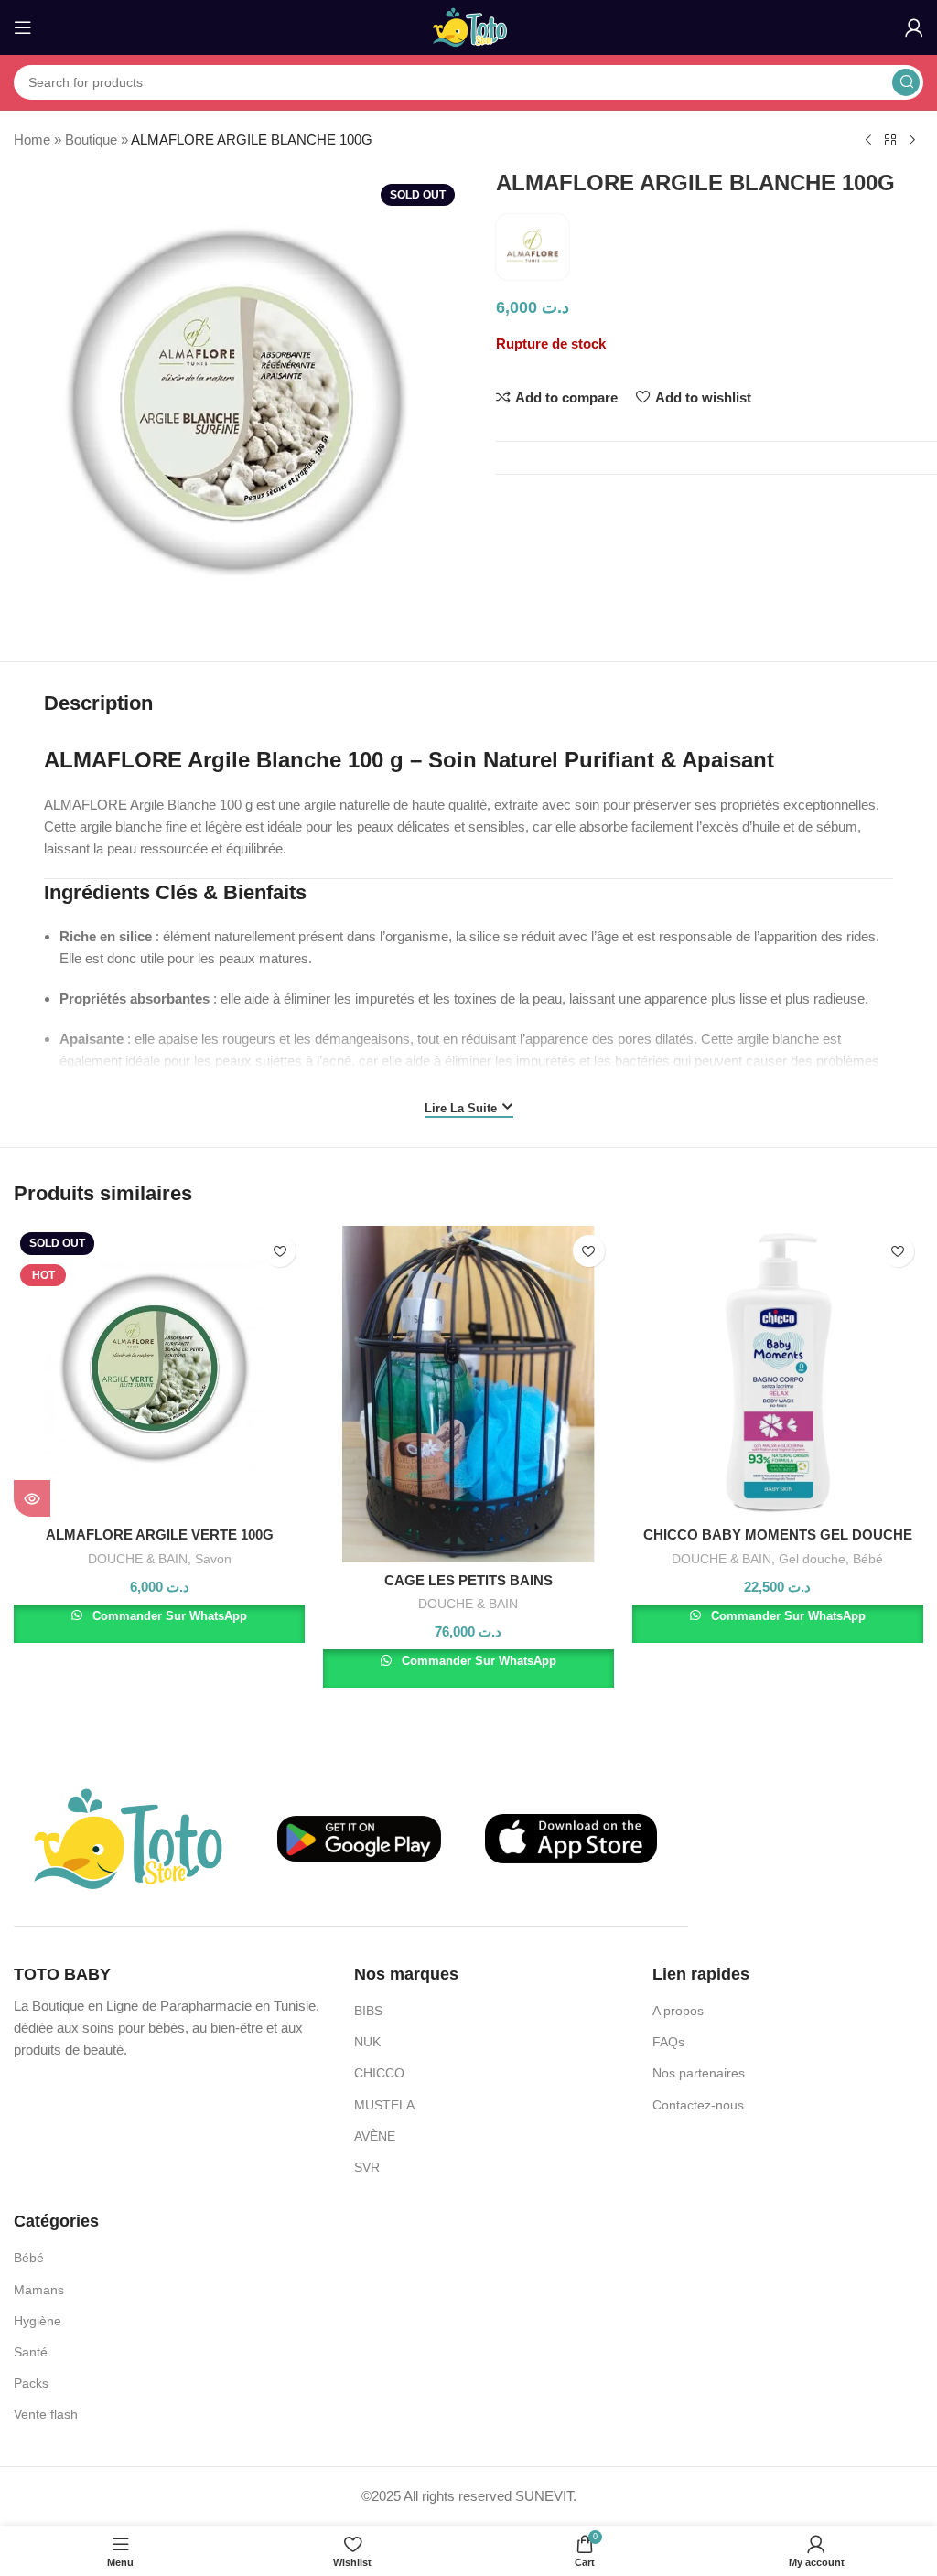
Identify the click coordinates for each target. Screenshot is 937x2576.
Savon (213, 1559)
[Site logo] (469, 26)
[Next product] (912, 141)
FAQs (668, 2042)
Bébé (868, 1559)
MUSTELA (384, 2105)
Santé (31, 2352)
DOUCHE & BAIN (138, 1559)
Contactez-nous (698, 2105)
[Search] (906, 82)
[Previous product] (868, 141)
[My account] (914, 27)
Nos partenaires (699, 2073)
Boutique (91, 140)
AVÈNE (375, 2136)
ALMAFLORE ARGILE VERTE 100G (160, 1535)
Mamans (39, 2290)
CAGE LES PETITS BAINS (468, 1580)
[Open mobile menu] (23, 27)
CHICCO (379, 2073)
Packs (31, 2383)
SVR (367, 2167)
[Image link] (128, 1837)
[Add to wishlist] (280, 1251)
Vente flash (46, 2414)
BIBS (368, 2011)
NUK (367, 2042)
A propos (678, 2011)
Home (32, 140)
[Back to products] (890, 141)
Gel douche (812, 1559)
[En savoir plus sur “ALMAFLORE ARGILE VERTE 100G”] (32, 1498)
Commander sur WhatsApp (168, 1616)
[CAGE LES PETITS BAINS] (468, 1394)
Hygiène (38, 2321)
